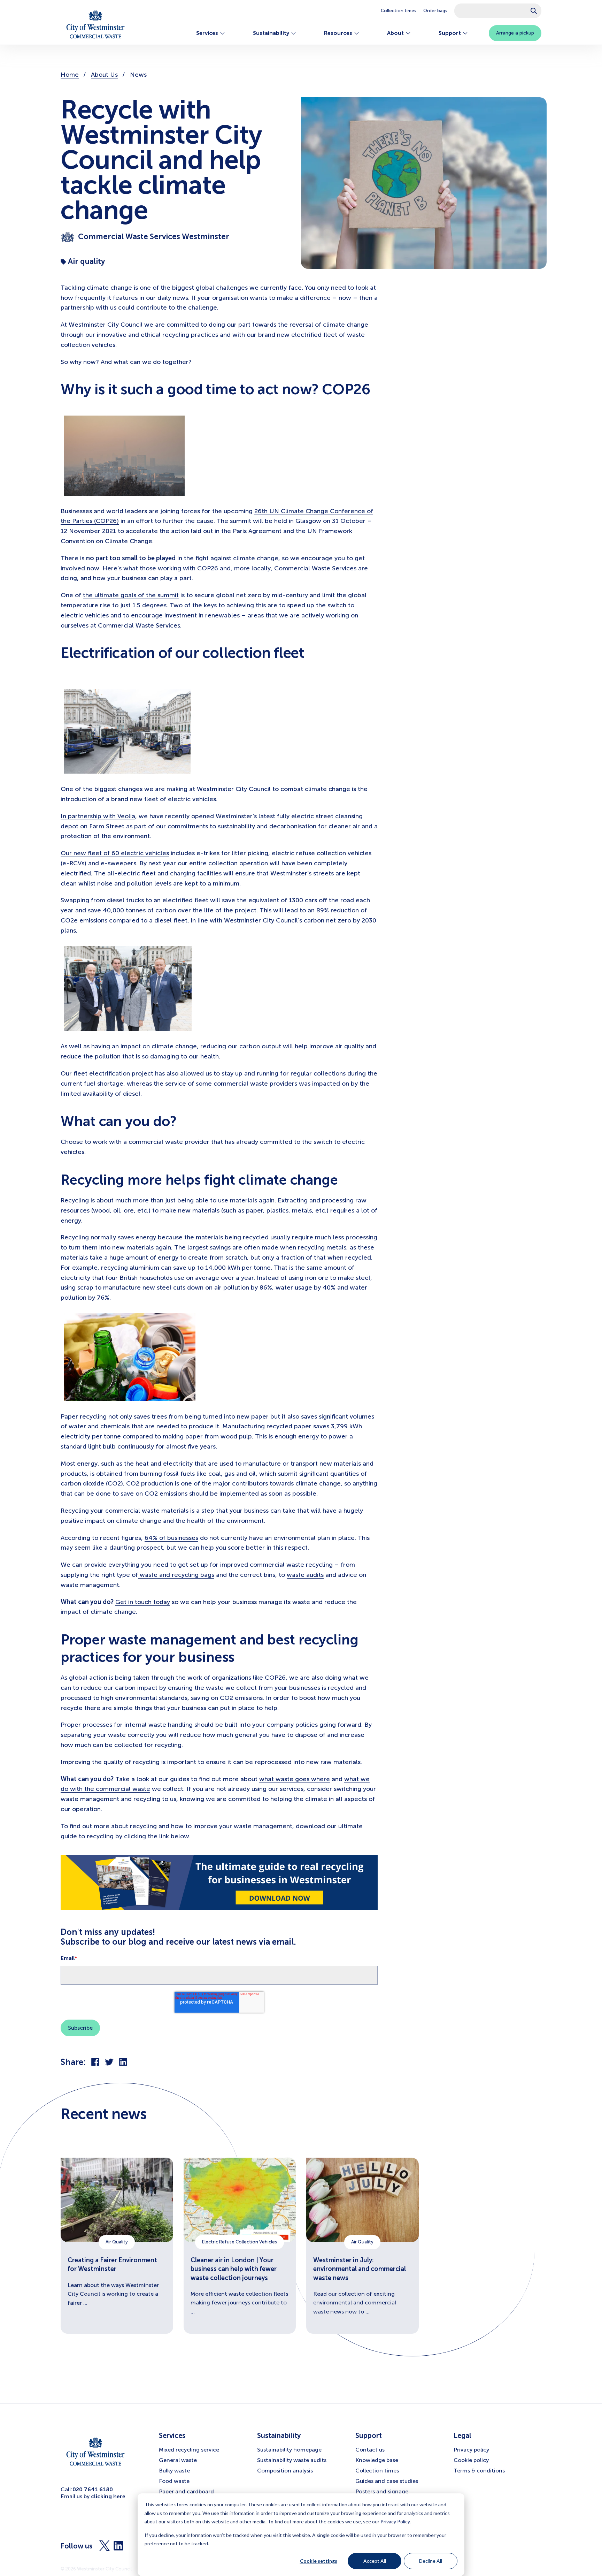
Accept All (375, 2561)
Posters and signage (382, 2491)
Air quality (86, 261)
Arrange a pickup (515, 33)
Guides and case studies (387, 2481)
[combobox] (498, 11)
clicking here (108, 2496)
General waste (178, 2460)
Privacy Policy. (396, 2521)
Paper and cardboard (186, 2491)
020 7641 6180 (93, 2489)
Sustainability (271, 33)
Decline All (431, 2561)
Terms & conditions (479, 2471)
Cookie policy (471, 2460)
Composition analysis (285, 2471)
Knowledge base (377, 2460)
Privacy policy (471, 2450)
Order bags (435, 11)
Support (450, 33)
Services (207, 33)
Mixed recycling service (189, 2450)
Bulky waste (174, 2471)
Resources (338, 33)
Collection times (399, 11)
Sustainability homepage (289, 2450)
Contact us (370, 2450)
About (395, 33)
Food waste (174, 2481)
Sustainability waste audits (292, 2460)
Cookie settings (319, 2561)
